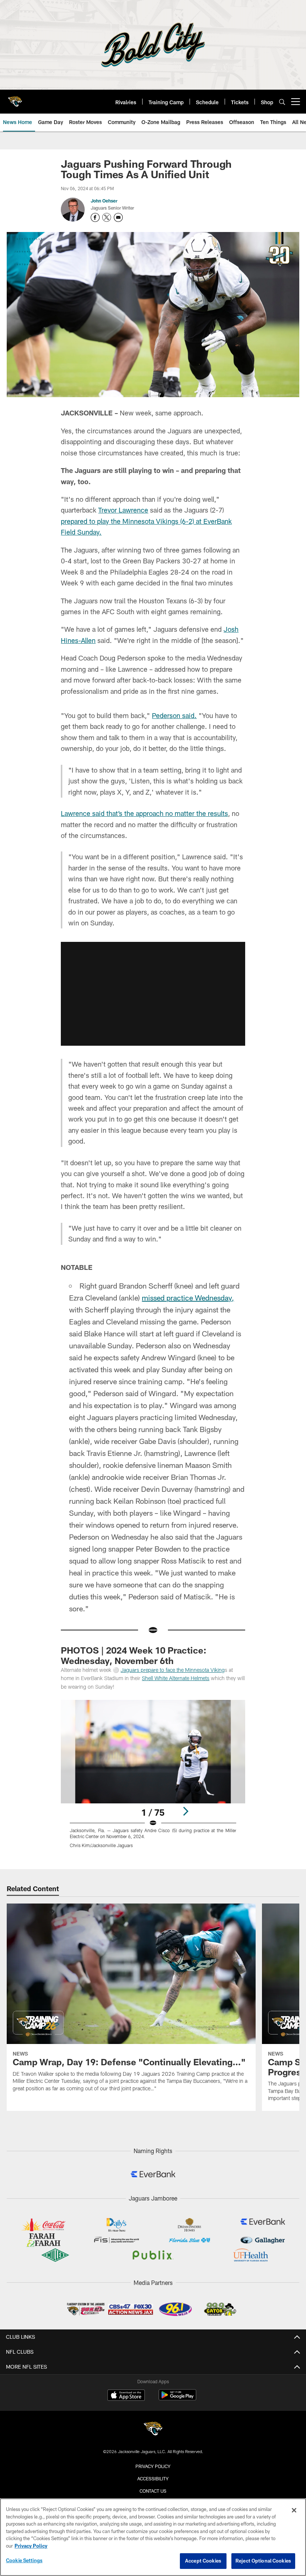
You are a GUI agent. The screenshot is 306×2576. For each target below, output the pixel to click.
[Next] (185, 1811)
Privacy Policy (153, 2466)
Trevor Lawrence (123, 510)
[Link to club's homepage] (15, 99)
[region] (153, 2537)
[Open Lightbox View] (153, 1779)
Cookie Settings (24, 2560)
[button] (153, 994)
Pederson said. (174, 715)
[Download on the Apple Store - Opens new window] (126, 2396)
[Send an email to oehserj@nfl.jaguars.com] (118, 217)
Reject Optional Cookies (263, 2561)
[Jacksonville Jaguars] (153, 2430)
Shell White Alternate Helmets (176, 1678)
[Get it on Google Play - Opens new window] (177, 2399)
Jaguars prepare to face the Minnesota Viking (173, 1670)
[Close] (294, 2510)
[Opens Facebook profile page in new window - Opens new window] (95, 217)
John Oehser (104, 201)
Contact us (153, 2491)
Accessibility (153, 2478)
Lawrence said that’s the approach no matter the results (144, 813)
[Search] (282, 102)
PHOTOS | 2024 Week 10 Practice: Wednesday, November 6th (134, 1655)
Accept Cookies (203, 2561)
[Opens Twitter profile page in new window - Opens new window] (107, 217)
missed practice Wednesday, (188, 1298)
